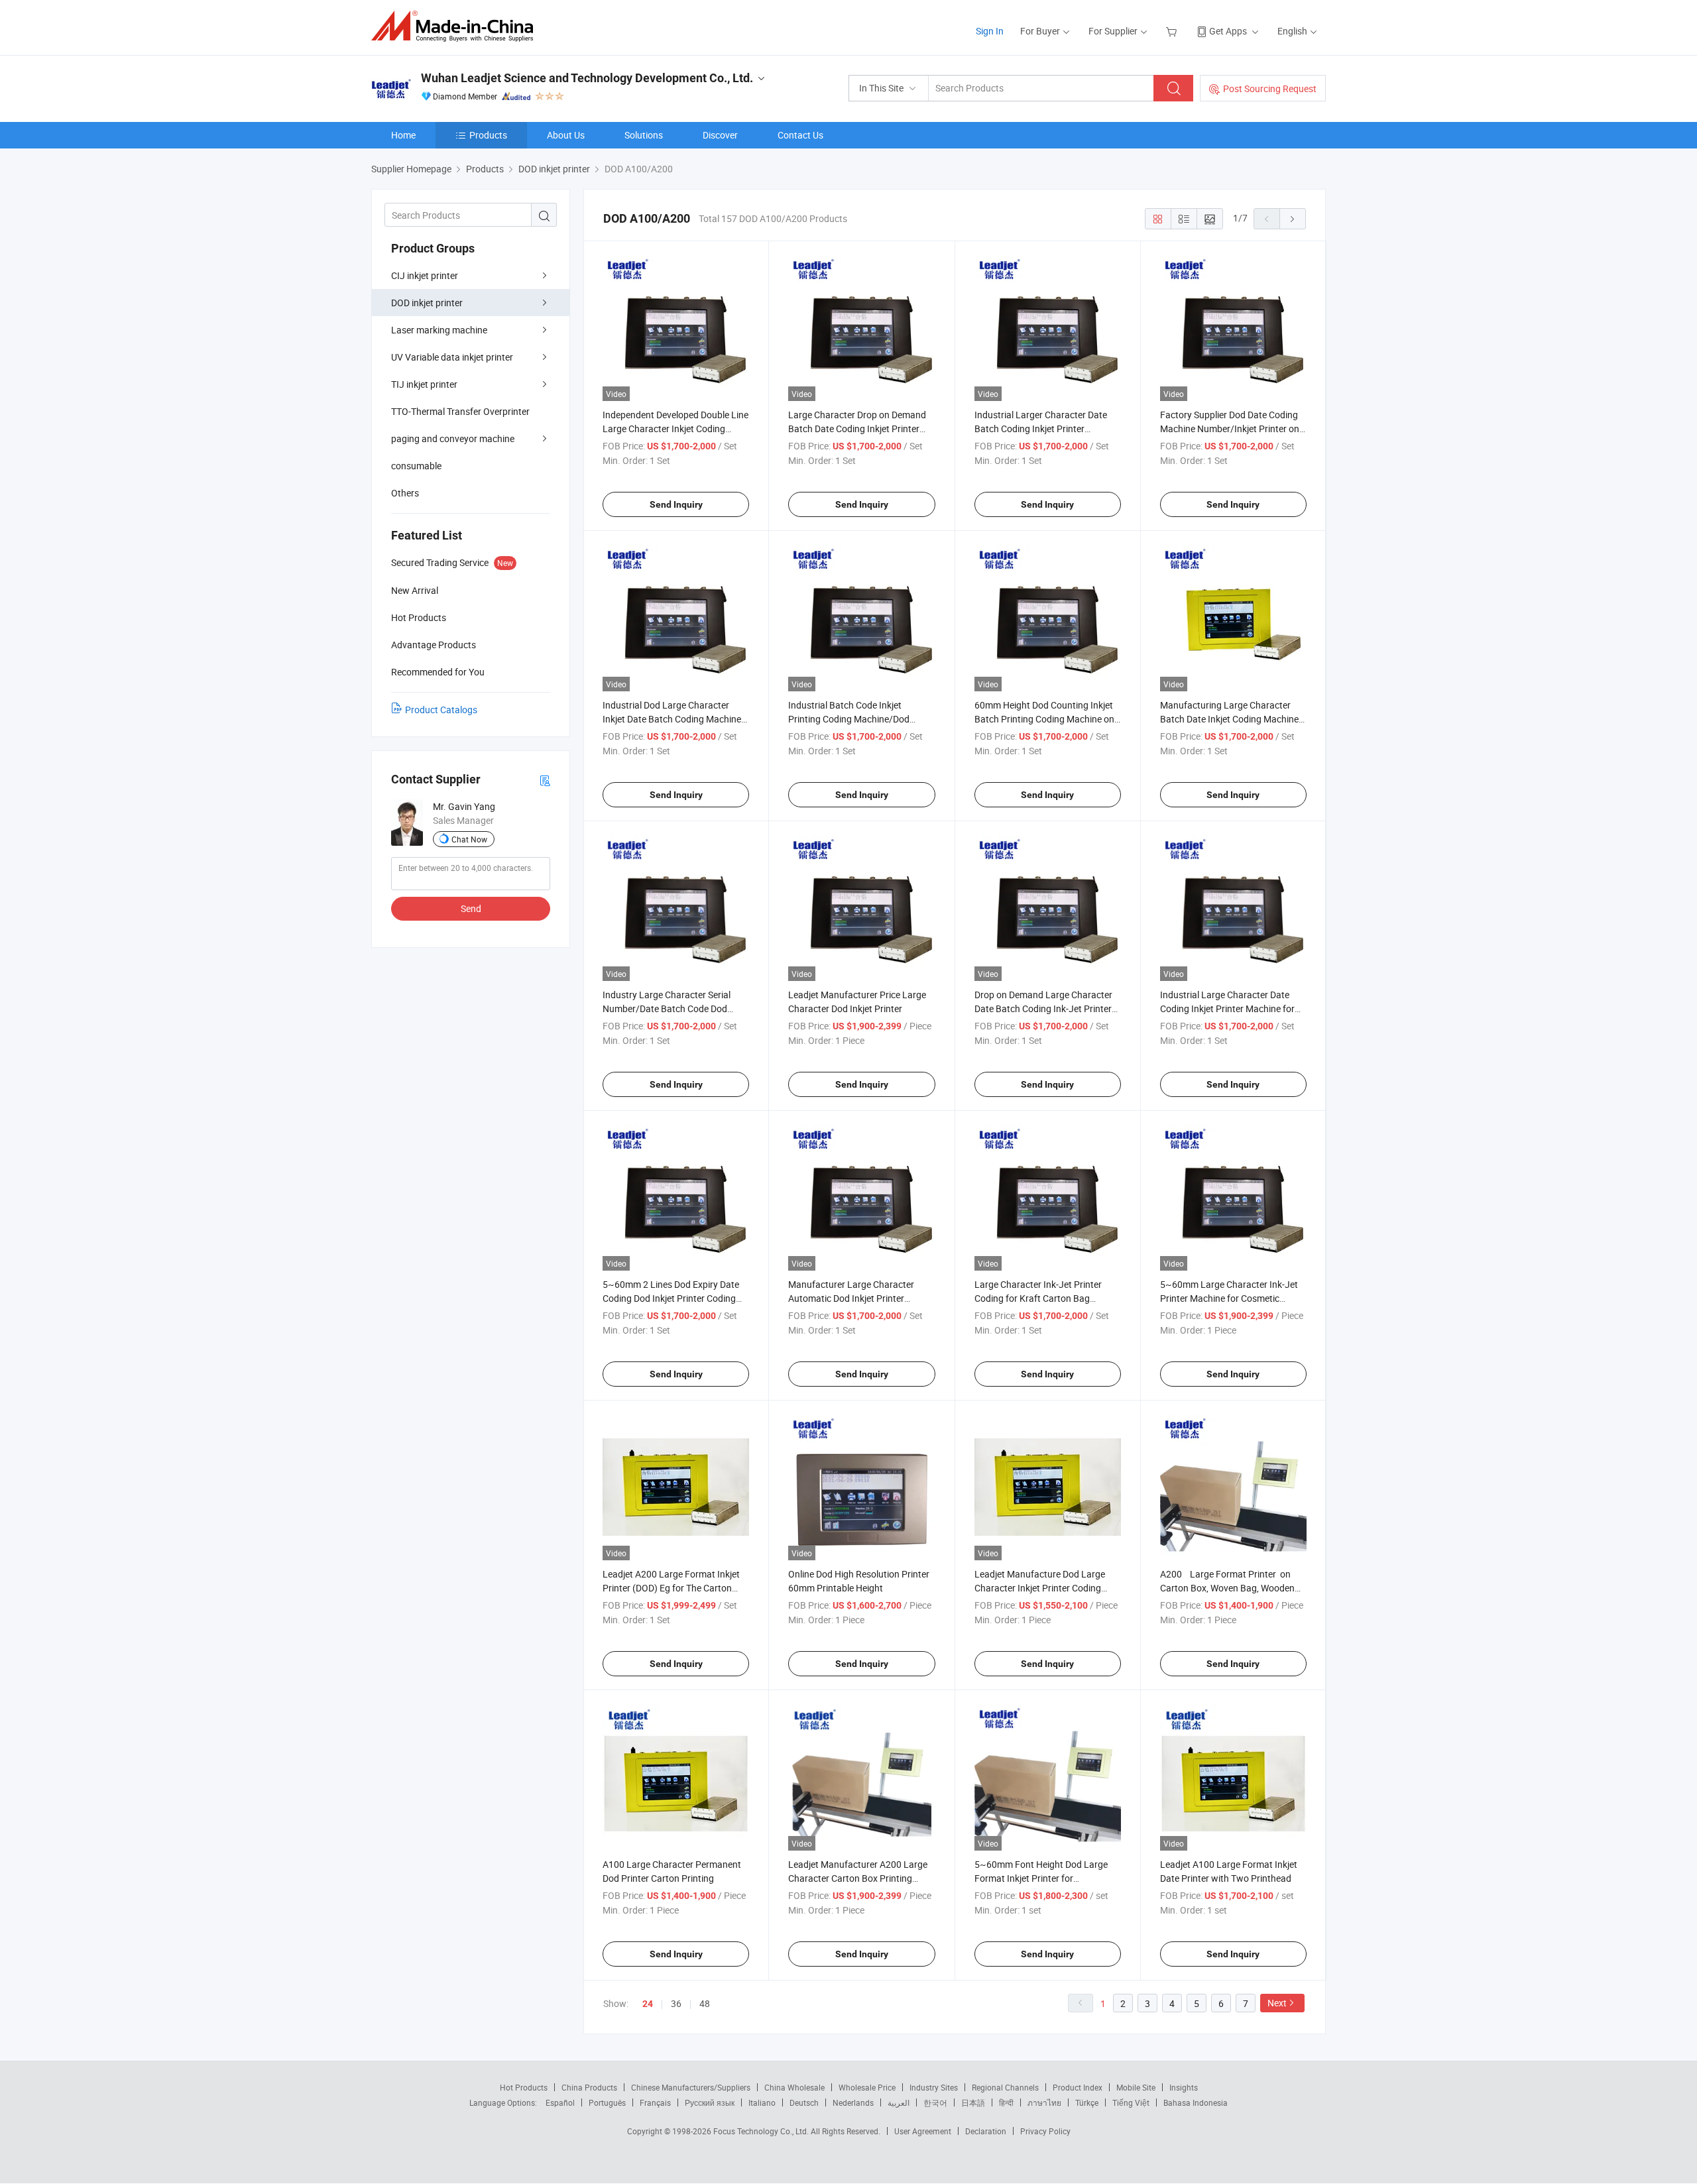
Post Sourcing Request (1270, 88)
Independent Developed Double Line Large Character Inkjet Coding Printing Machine (675, 429)
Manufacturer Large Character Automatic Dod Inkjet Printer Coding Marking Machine (851, 1298)
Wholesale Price (867, 2087)
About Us (566, 135)
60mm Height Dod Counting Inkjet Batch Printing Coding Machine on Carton (1044, 719)
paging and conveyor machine (453, 438)
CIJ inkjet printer (425, 275)
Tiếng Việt (1131, 2102)
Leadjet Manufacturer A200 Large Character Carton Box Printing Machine (858, 1878)
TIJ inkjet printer (424, 384)
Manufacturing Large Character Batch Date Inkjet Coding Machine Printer (1229, 719)
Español (560, 2102)
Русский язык (710, 2102)
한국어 (935, 2102)
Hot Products (524, 2087)
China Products (589, 2087)
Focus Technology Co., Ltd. (762, 2131)
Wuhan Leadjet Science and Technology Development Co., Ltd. (587, 78)
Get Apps (1228, 31)
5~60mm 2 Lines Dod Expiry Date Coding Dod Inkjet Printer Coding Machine (671, 1298)
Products (488, 135)
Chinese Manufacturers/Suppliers (691, 2087)
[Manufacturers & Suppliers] (456, 26)
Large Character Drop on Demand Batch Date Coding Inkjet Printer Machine (857, 429)
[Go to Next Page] (1293, 219)
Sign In (990, 31)
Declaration (986, 2131)
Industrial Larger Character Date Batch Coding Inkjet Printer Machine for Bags (1041, 429)
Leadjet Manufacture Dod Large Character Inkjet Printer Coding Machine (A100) (1040, 1588)
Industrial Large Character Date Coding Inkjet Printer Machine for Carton (1227, 1008)
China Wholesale (794, 2087)
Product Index (1078, 2087)
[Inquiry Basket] (1173, 31)
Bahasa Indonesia (1196, 2102)
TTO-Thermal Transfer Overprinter (460, 411)
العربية (899, 2102)
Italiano (762, 2102)
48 (705, 2003)
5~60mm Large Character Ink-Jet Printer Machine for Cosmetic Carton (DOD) (1229, 1298)
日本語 (973, 2102)
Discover (720, 135)
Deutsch (804, 2102)
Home (403, 135)
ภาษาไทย (1044, 2102)
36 (676, 2003)
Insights (1184, 2087)
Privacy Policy (1045, 2131)
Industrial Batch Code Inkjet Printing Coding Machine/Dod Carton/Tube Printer (849, 719)
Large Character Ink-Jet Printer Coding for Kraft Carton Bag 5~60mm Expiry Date (1038, 1298)
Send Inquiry (676, 504)
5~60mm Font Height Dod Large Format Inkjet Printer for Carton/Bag (1041, 1878)
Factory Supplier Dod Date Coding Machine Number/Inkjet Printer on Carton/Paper (1230, 429)
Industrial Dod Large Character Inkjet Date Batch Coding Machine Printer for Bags (672, 719)
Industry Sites (934, 2087)
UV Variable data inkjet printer (452, 357)
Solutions (644, 135)
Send (471, 908)
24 (648, 2004)
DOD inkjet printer (427, 303)
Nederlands (853, 2102)
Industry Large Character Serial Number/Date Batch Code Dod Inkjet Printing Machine (667, 1008)
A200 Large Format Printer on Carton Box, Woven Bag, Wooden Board (1227, 1588)
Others (405, 493)
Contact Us (800, 135)
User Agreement (923, 2131)
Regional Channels (1005, 2087)
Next (1277, 2003)
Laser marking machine (439, 330)
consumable (416, 466)
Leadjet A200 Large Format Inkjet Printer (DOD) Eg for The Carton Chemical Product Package (671, 1588)
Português (607, 2102)
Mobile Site (1136, 2087)
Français (655, 2102)
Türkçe (1087, 2102)
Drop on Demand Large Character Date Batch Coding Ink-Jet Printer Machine (1043, 1008)
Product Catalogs (441, 710)
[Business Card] (545, 780)
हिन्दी (1006, 2102)
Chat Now (469, 839)
